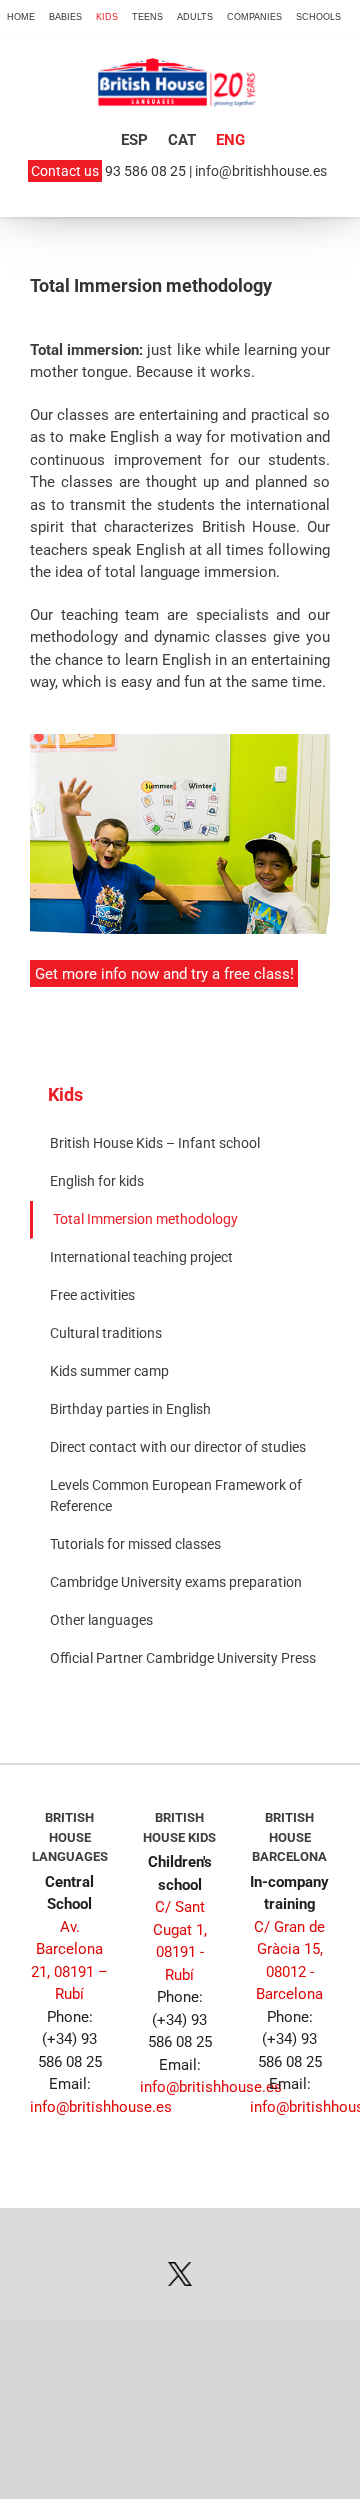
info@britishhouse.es (261, 171)
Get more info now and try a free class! (164, 974)
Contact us (65, 171)
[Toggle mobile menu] (318, 102)
